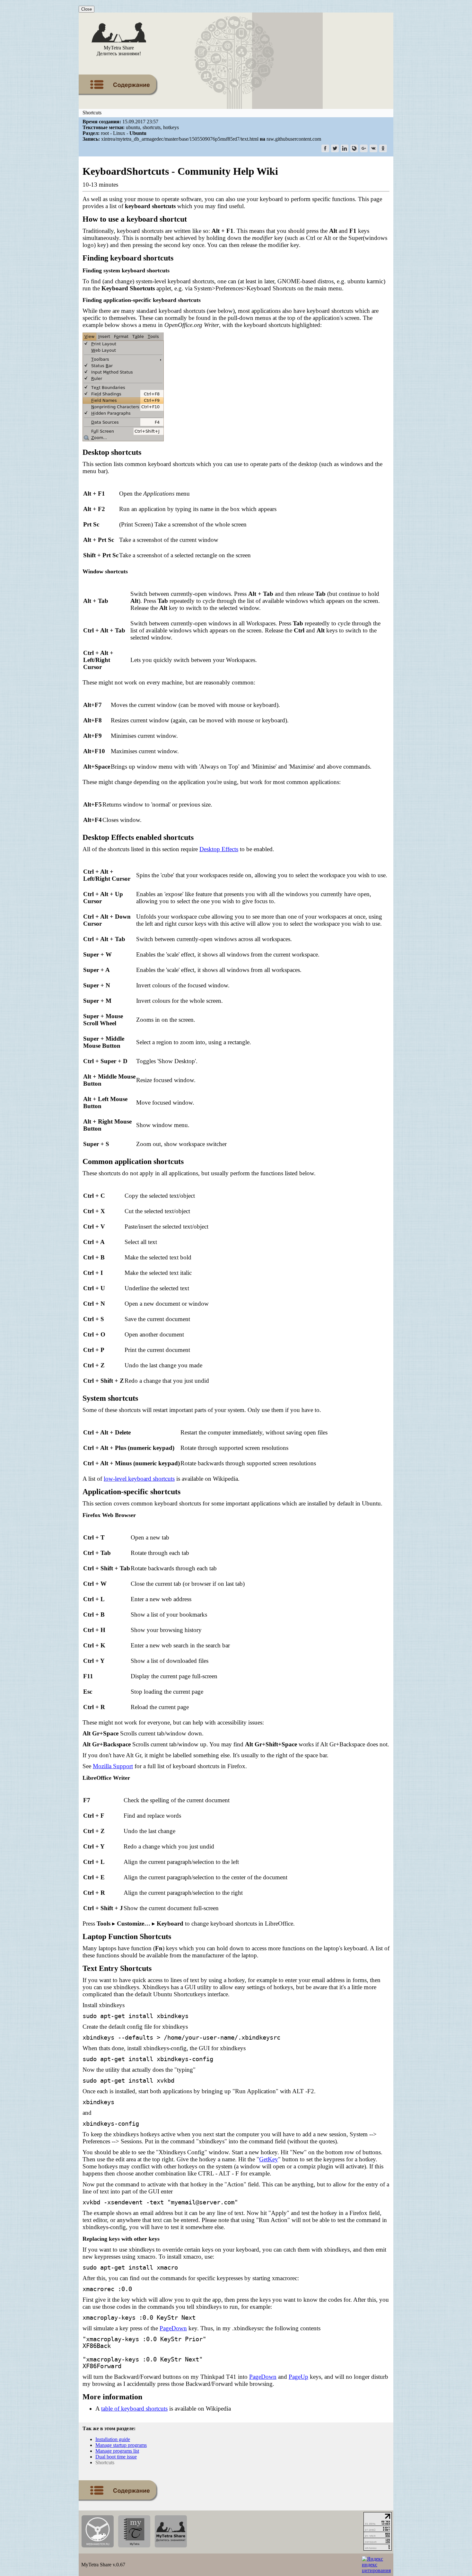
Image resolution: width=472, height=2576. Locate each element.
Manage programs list (117, 2451)
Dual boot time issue (116, 2457)
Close (87, 9)
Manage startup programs (121, 2445)
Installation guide (113, 2439)
